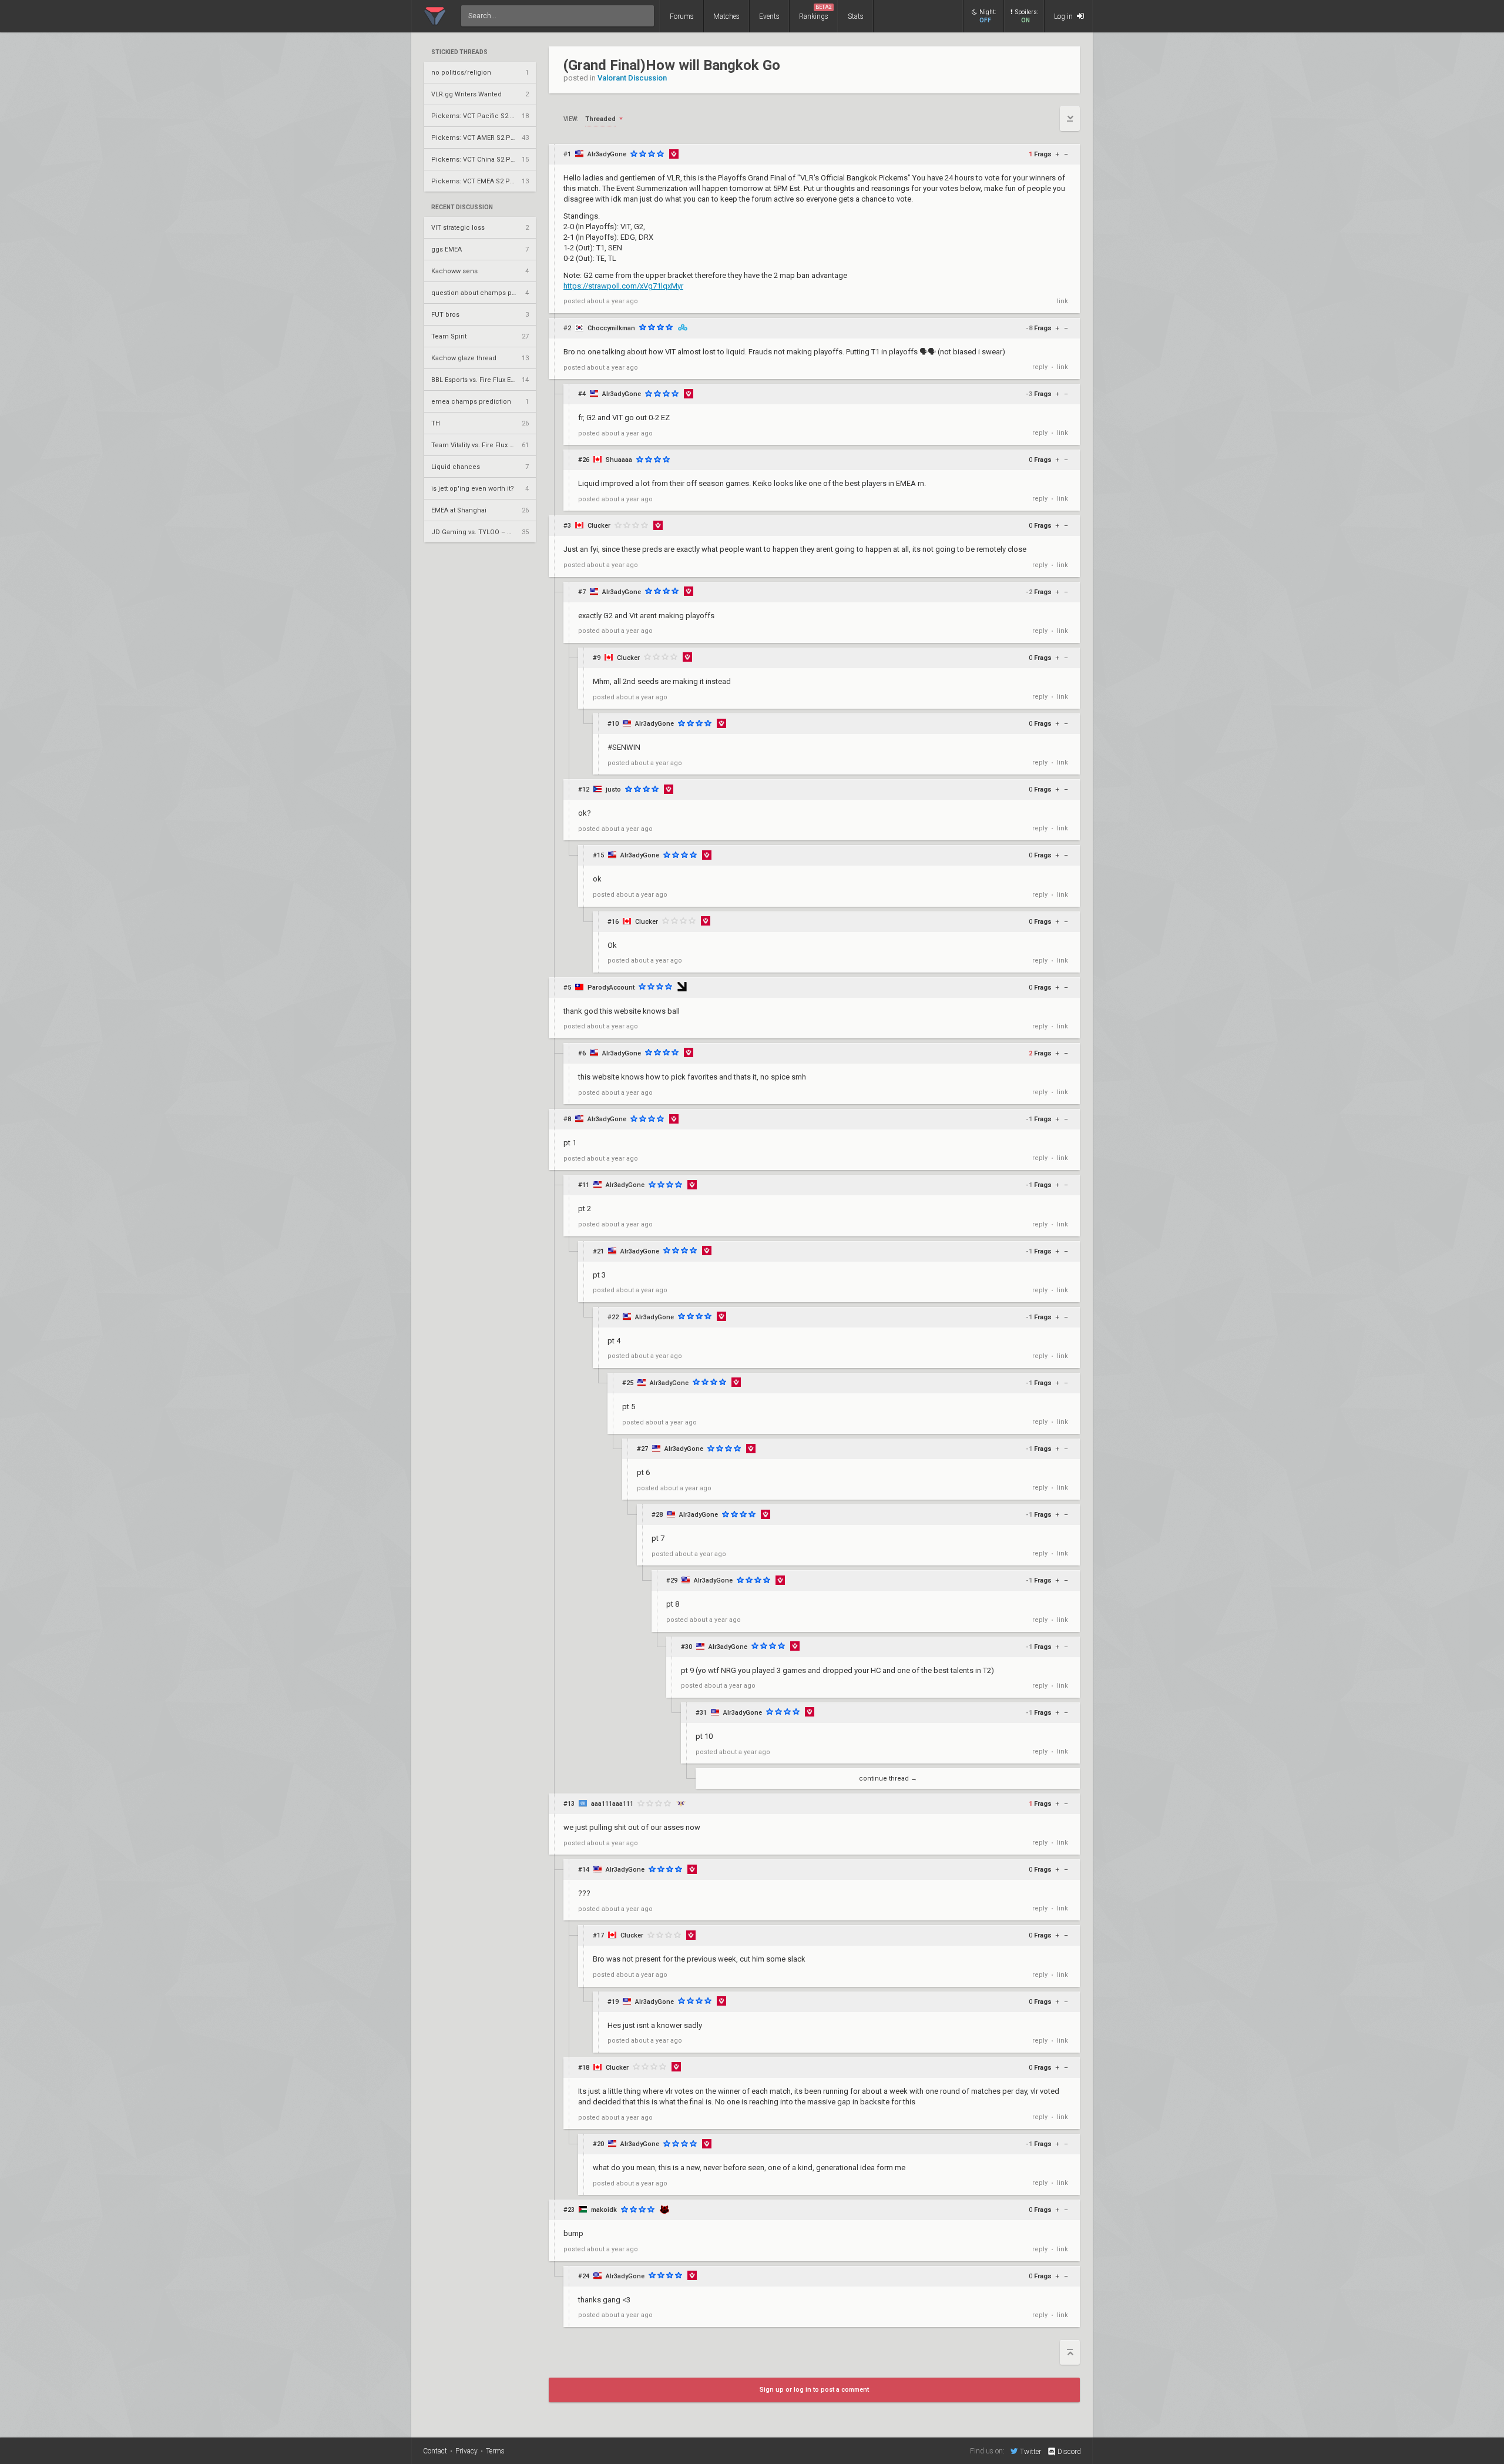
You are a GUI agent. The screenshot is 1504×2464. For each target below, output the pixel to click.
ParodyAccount (611, 988)
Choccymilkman (611, 328)
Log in (1064, 16)
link (1062, 301)
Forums (682, 16)
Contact (435, 2451)
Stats (856, 16)
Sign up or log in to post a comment (814, 2390)
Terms (495, 2451)
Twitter (1030, 2451)
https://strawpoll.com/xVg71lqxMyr (623, 286)
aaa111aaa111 (612, 1804)
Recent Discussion (462, 207)
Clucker (599, 526)
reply (1040, 367)
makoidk (604, 2210)
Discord (1069, 2452)
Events (769, 16)
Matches (726, 16)
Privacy (466, 2451)
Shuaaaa (619, 460)
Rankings (815, 12)
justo (613, 790)
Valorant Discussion (632, 78)
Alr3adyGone (607, 154)
